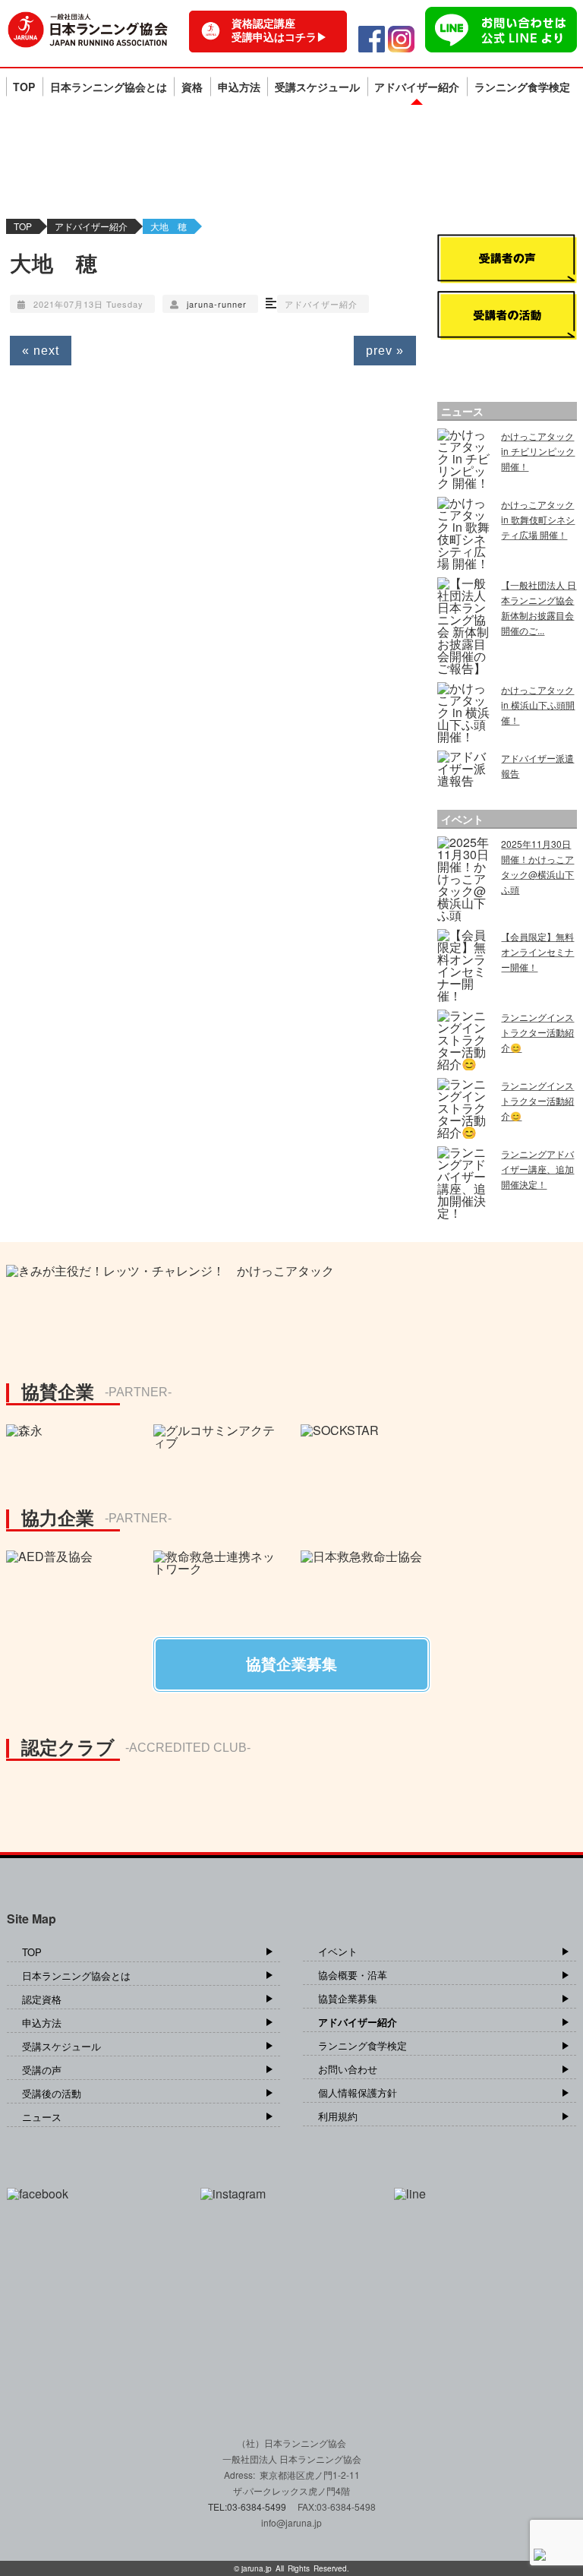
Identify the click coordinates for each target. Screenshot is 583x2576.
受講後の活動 (52, 2093)
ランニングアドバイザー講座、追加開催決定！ (537, 1169)
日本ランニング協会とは (109, 87)
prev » (385, 351)
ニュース (42, 2117)
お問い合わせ (348, 2069)
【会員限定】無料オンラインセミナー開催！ (537, 951)
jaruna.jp (257, 2568)
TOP (24, 87)
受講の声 (42, 2070)
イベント (338, 1951)
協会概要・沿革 (353, 1975)
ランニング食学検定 (522, 87)
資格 (192, 87)
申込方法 (239, 87)
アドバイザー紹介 (417, 87)
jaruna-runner (217, 304)
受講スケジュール (317, 87)
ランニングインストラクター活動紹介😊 (537, 1032)
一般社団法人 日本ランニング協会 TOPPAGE (88, 30)
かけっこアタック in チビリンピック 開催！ (538, 451)
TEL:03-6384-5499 (248, 2506)
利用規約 (338, 2116)
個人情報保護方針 (358, 2092)
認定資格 (42, 1999)
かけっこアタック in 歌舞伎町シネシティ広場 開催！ (538, 519)
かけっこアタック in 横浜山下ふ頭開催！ (538, 705)
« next (41, 351)
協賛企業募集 (348, 1998)
